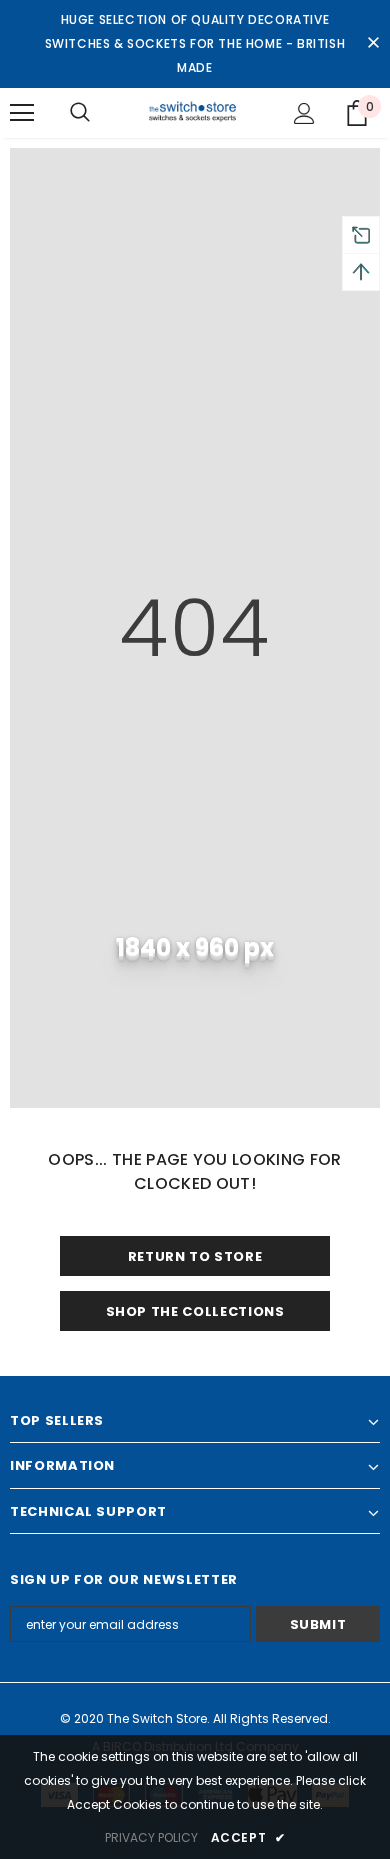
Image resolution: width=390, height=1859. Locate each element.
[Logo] (195, 112)
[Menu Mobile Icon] (22, 113)
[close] (373, 44)
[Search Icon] (80, 113)
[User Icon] (304, 113)
